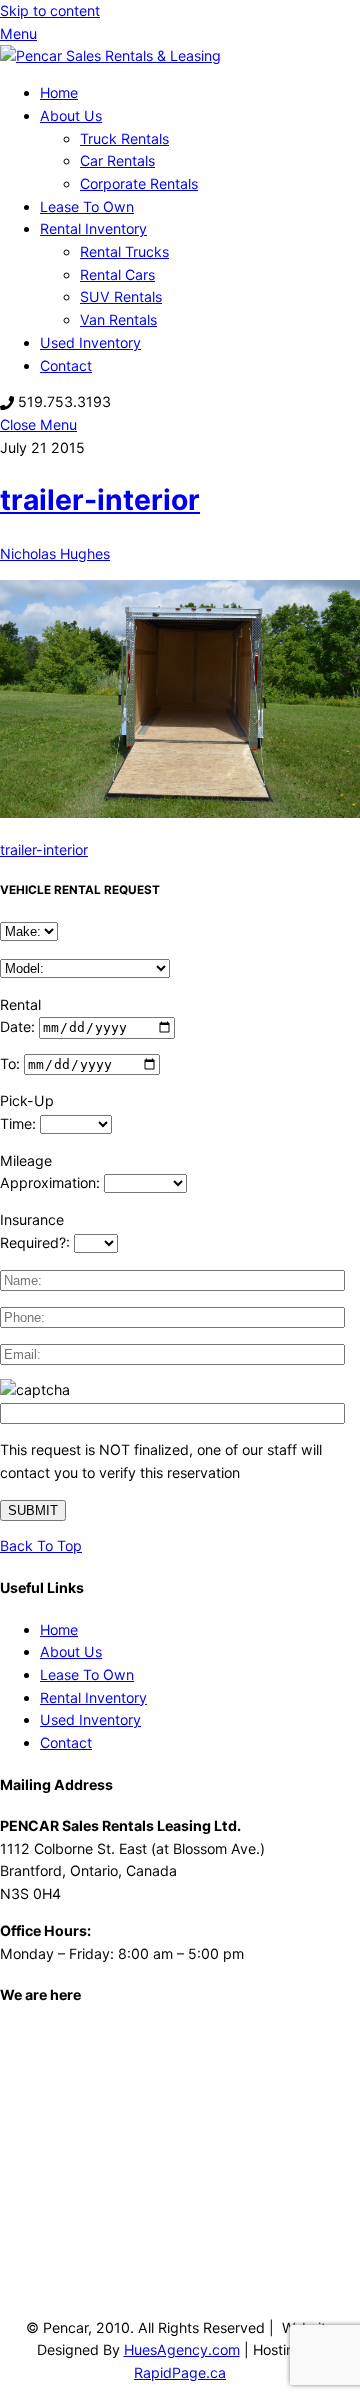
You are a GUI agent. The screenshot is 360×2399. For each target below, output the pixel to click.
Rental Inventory (93, 228)
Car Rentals (117, 160)
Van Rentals (118, 319)
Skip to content (50, 10)
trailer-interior (100, 500)
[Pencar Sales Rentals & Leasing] (110, 55)
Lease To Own (87, 206)
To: (12, 1063)
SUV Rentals (121, 296)
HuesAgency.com (182, 2349)
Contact (66, 365)
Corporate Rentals (139, 183)
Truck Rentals (124, 138)
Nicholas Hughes (55, 553)
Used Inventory (90, 342)
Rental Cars (117, 274)
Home (59, 92)
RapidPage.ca (180, 2372)
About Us (71, 115)
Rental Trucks (124, 251)
